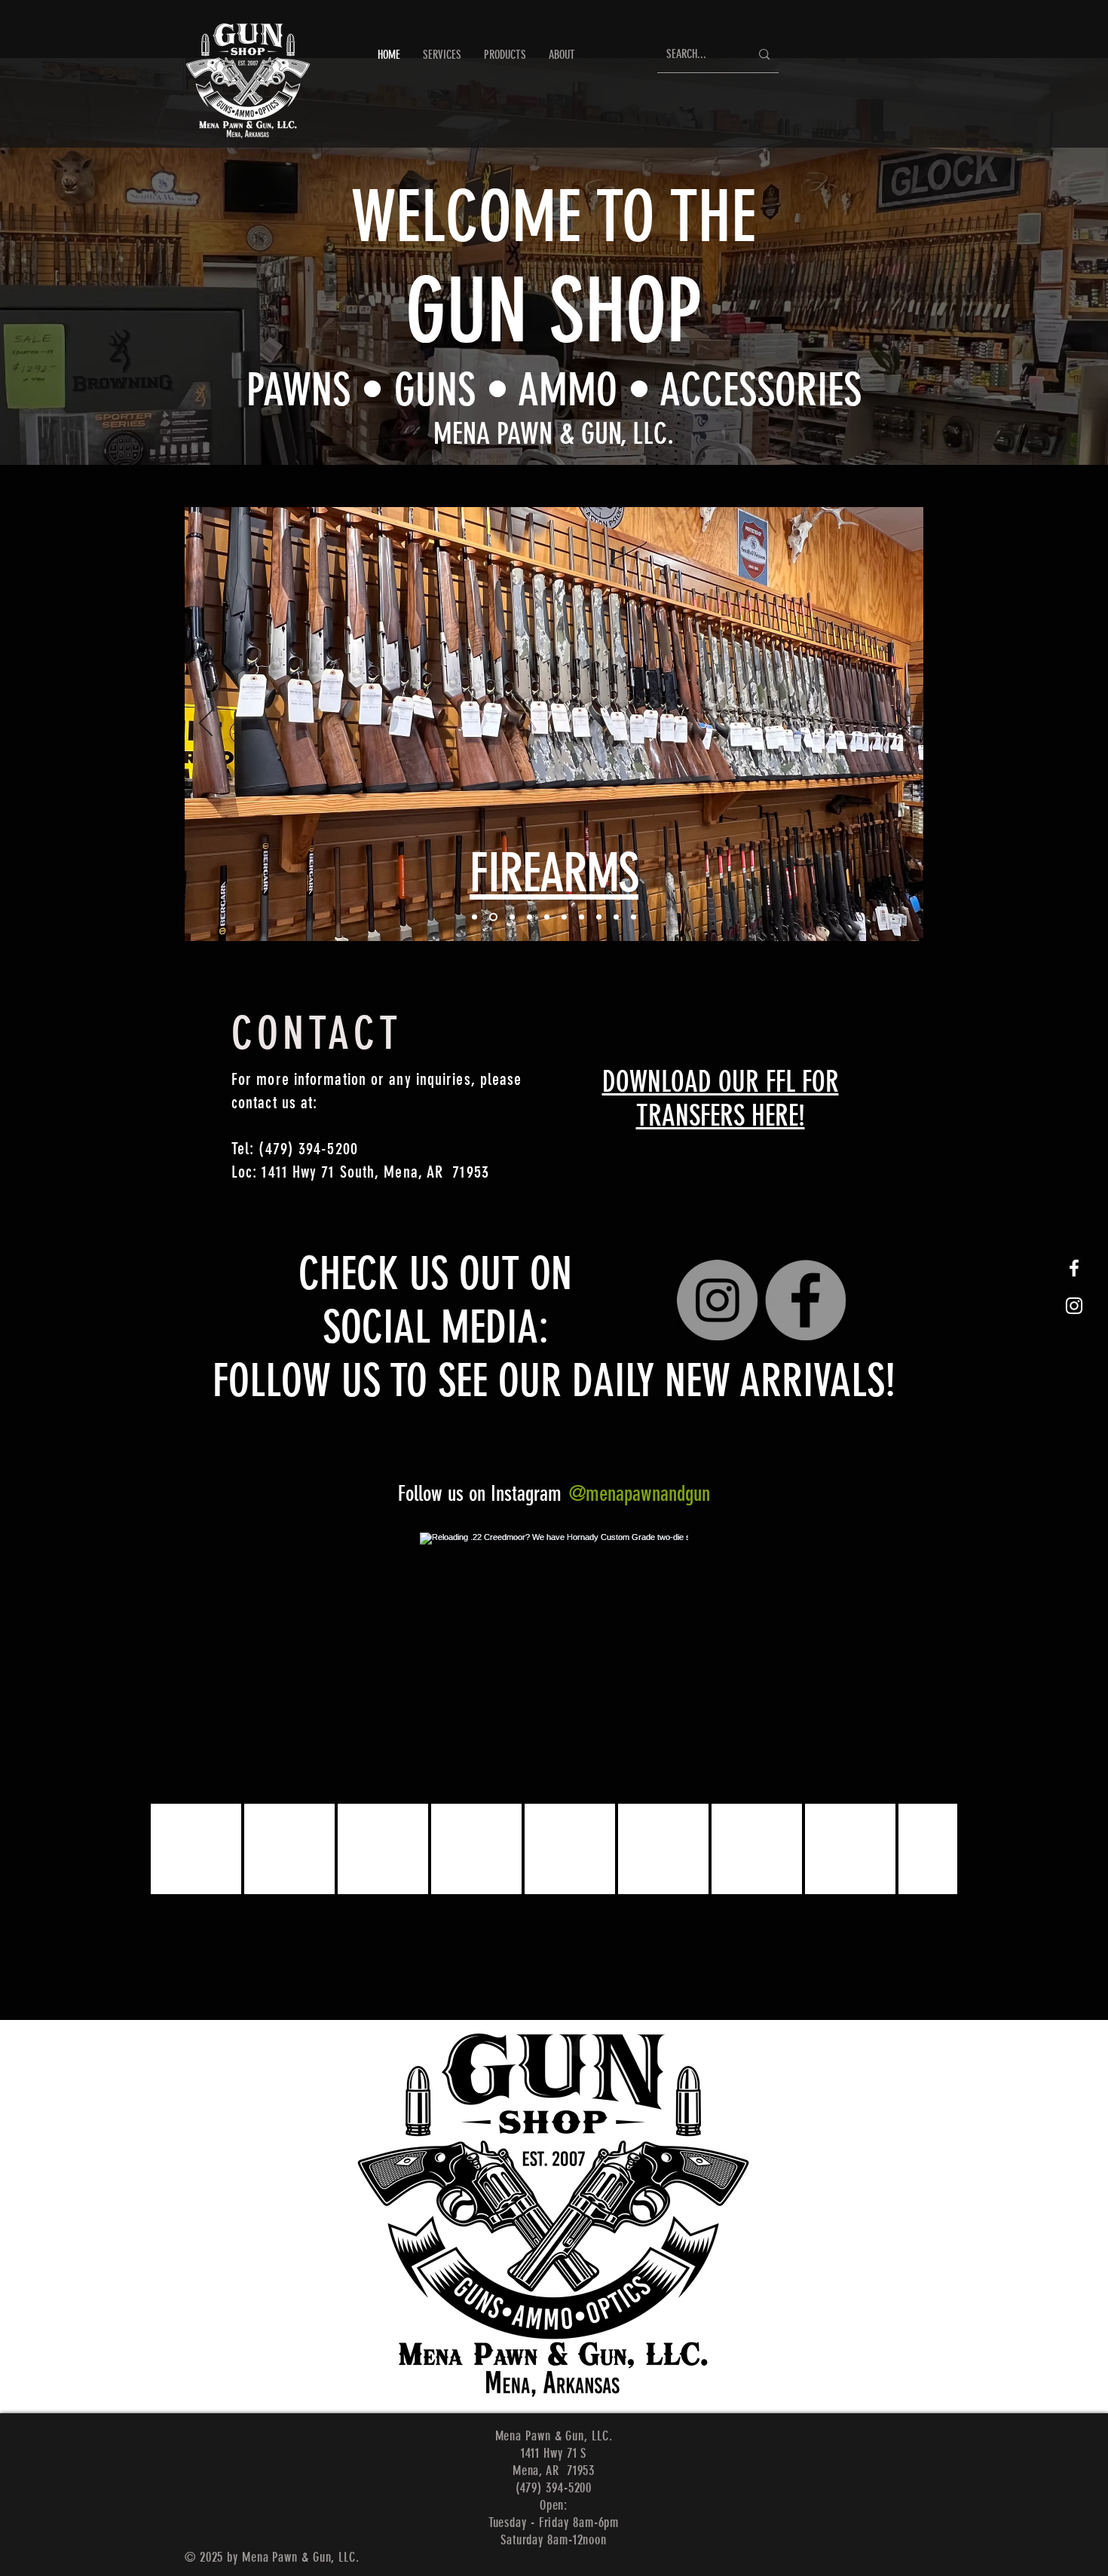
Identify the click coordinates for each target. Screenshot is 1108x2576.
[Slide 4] (530, 917)
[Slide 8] (599, 917)
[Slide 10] (634, 917)
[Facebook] (805, 1300)
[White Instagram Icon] (1074, 1306)
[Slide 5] (547, 917)
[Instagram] (717, 1300)
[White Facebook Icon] (1074, 1268)
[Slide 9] (616, 917)
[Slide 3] (512, 917)
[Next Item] (914, 1667)
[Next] (902, 724)
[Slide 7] (582, 917)
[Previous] (206, 724)
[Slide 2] (493, 917)
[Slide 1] (474, 917)
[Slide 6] (564, 917)
